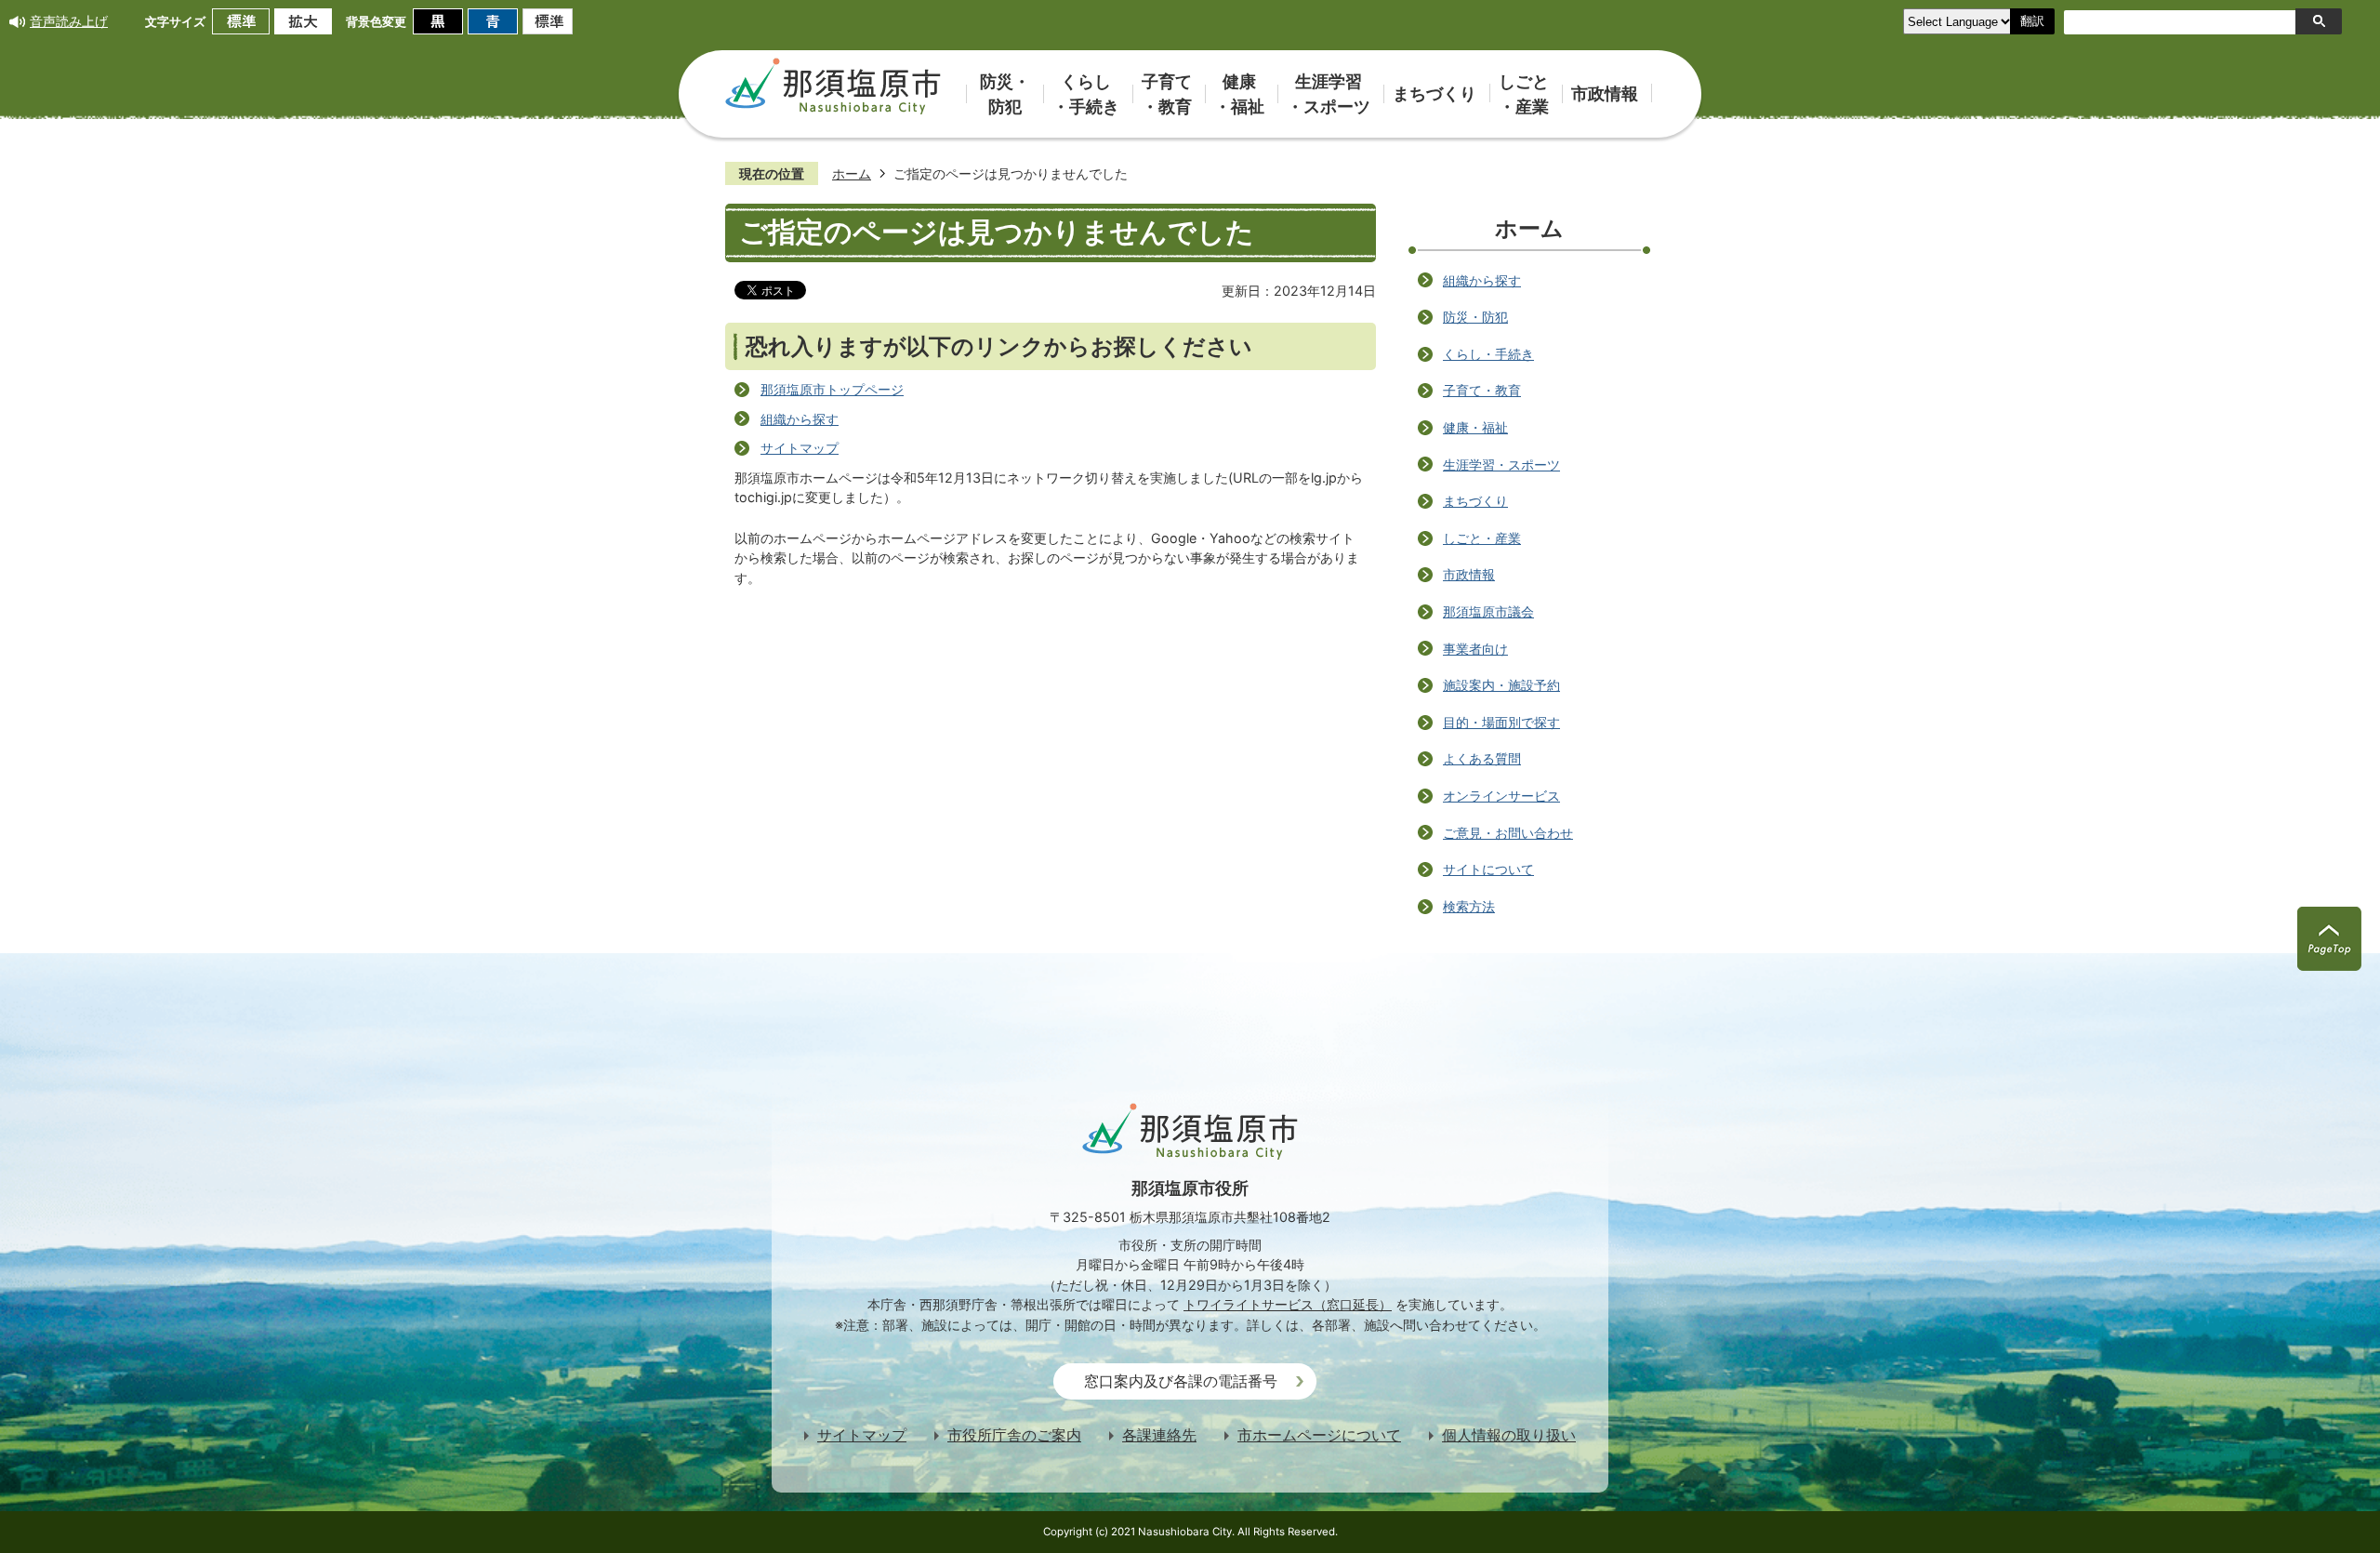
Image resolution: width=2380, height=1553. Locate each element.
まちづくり (1475, 501)
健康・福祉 (1475, 427)
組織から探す (800, 419)
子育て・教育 (1482, 390)
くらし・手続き (1488, 354)
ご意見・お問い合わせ (1508, 833)
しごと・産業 (1482, 538)
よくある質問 (1482, 758)
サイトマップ (800, 448)
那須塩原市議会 (1488, 611)
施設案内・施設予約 (1501, 685)
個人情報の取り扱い (1509, 1435)
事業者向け (1475, 649)
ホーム (852, 173)
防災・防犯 (1475, 317)
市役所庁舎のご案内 (1014, 1435)
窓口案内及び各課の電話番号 (1181, 1381)
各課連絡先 (1159, 1435)
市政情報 (1469, 574)
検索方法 (1469, 906)
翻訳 (2032, 21)
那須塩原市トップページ (832, 389)
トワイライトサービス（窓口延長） (1288, 1304)
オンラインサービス (1501, 796)
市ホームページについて (1319, 1435)
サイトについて (1488, 869)
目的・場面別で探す (1501, 722)
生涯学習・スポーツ (1501, 465)
